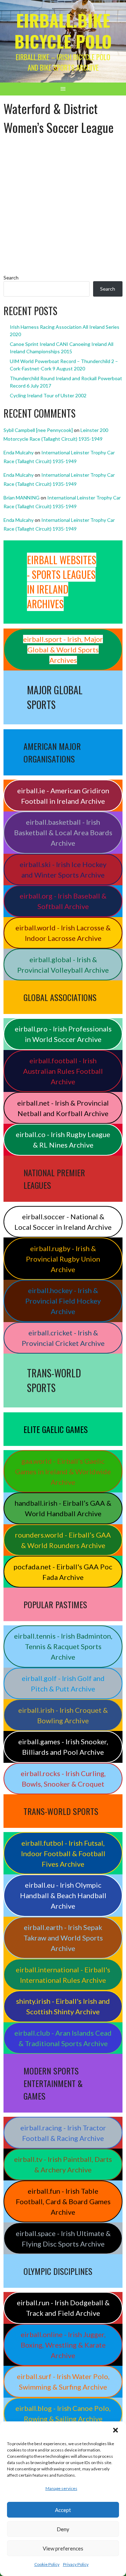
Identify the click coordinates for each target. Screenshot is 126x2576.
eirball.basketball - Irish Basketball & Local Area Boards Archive (63, 832)
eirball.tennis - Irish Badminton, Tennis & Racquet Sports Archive (63, 1646)
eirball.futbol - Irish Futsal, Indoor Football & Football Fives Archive (63, 1853)
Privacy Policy (76, 2564)
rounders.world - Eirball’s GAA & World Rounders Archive (63, 1540)
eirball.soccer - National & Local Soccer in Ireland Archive (63, 1222)
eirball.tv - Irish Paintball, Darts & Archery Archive (63, 2164)
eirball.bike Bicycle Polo (63, 31)
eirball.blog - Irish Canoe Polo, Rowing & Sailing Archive (63, 2413)
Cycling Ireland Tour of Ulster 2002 (48, 395)
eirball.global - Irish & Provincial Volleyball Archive (63, 965)
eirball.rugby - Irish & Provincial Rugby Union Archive (63, 1259)
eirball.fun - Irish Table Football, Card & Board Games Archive (63, 2201)
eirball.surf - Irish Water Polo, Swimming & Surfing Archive (63, 2382)
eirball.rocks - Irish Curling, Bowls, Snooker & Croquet (63, 1779)
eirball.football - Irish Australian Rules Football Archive (63, 1071)
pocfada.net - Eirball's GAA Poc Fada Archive (63, 1572)
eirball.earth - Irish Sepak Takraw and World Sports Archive (63, 1938)
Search (11, 278)
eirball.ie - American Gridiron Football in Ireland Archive (63, 796)
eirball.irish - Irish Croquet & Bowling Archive (63, 1715)
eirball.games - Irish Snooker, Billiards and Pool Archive (63, 1747)
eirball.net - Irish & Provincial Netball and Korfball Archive (63, 1108)
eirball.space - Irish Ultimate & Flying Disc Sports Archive (63, 2238)
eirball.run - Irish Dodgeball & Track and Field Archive (63, 2308)
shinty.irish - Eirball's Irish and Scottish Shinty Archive (63, 2006)
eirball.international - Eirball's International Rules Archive (63, 1975)
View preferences (63, 2548)
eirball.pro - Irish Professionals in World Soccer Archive (63, 1034)
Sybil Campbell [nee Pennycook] (38, 430)
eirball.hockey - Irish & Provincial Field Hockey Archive (63, 1301)
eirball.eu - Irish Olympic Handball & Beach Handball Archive (63, 1895)
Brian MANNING (22, 498)
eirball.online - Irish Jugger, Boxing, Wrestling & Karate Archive (63, 2345)
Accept (63, 2510)
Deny (63, 2529)
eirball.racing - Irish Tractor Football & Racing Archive (63, 2133)
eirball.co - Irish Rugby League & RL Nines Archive (63, 1140)
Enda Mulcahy (19, 452)
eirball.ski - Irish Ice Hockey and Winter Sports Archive (63, 870)
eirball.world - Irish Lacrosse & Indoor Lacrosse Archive (63, 933)
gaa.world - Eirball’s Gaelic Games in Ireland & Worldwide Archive (63, 1471)
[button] (115, 2430)
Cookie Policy (47, 2564)
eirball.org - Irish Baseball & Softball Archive (63, 901)
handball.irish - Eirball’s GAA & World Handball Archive (63, 1508)
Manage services (61, 2488)
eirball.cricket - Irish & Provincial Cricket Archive (63, 1338)
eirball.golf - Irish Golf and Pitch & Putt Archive (63, 1683)
